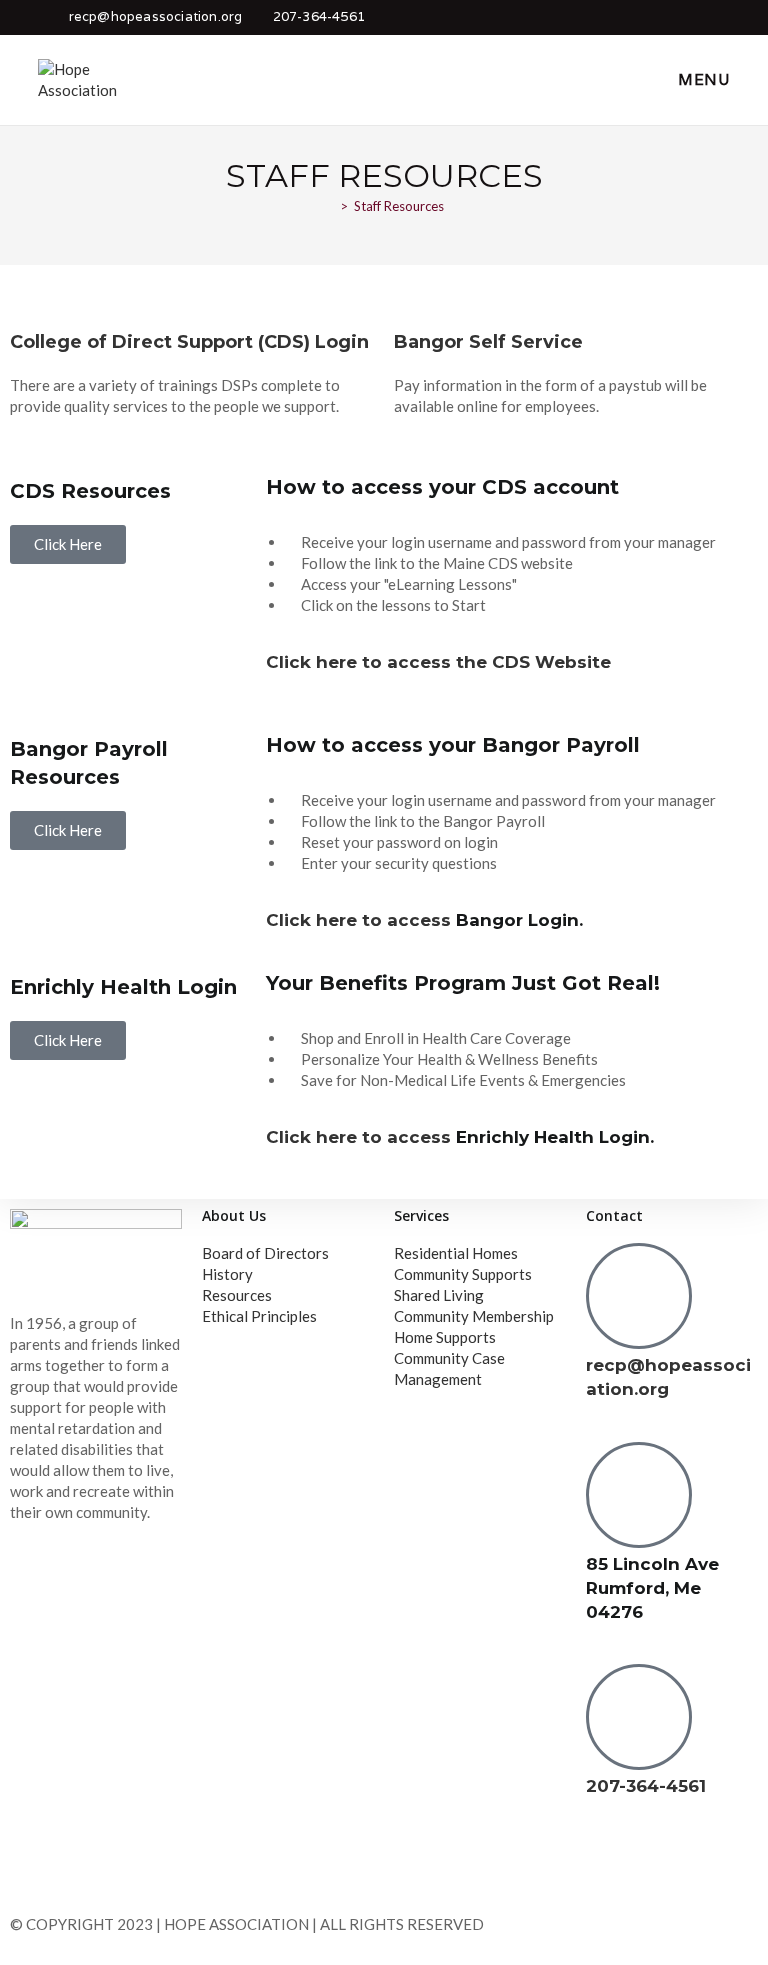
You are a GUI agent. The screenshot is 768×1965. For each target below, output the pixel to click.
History (227, 1274)
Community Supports (463, 1274)
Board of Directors (265, 1253)
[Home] (329, 206)
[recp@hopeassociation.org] (639, 1296)
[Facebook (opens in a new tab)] (689, 17)
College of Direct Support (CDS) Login (189, 342)
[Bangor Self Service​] (419, 300)
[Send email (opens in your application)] (717, 17)
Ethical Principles (259, 1316)
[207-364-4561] (639, 1717)
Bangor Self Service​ (488, 342)
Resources (237, 1295)
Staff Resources (399, 206)
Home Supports (445, 1337)
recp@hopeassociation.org (156, 16)
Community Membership (474, 1316)
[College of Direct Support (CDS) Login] (35, 300)
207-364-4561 (319, 16)
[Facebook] (611, 1864)
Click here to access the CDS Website (438, 662)
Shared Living (439, 1295)
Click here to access (361, 920)
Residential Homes (456, 1253)
